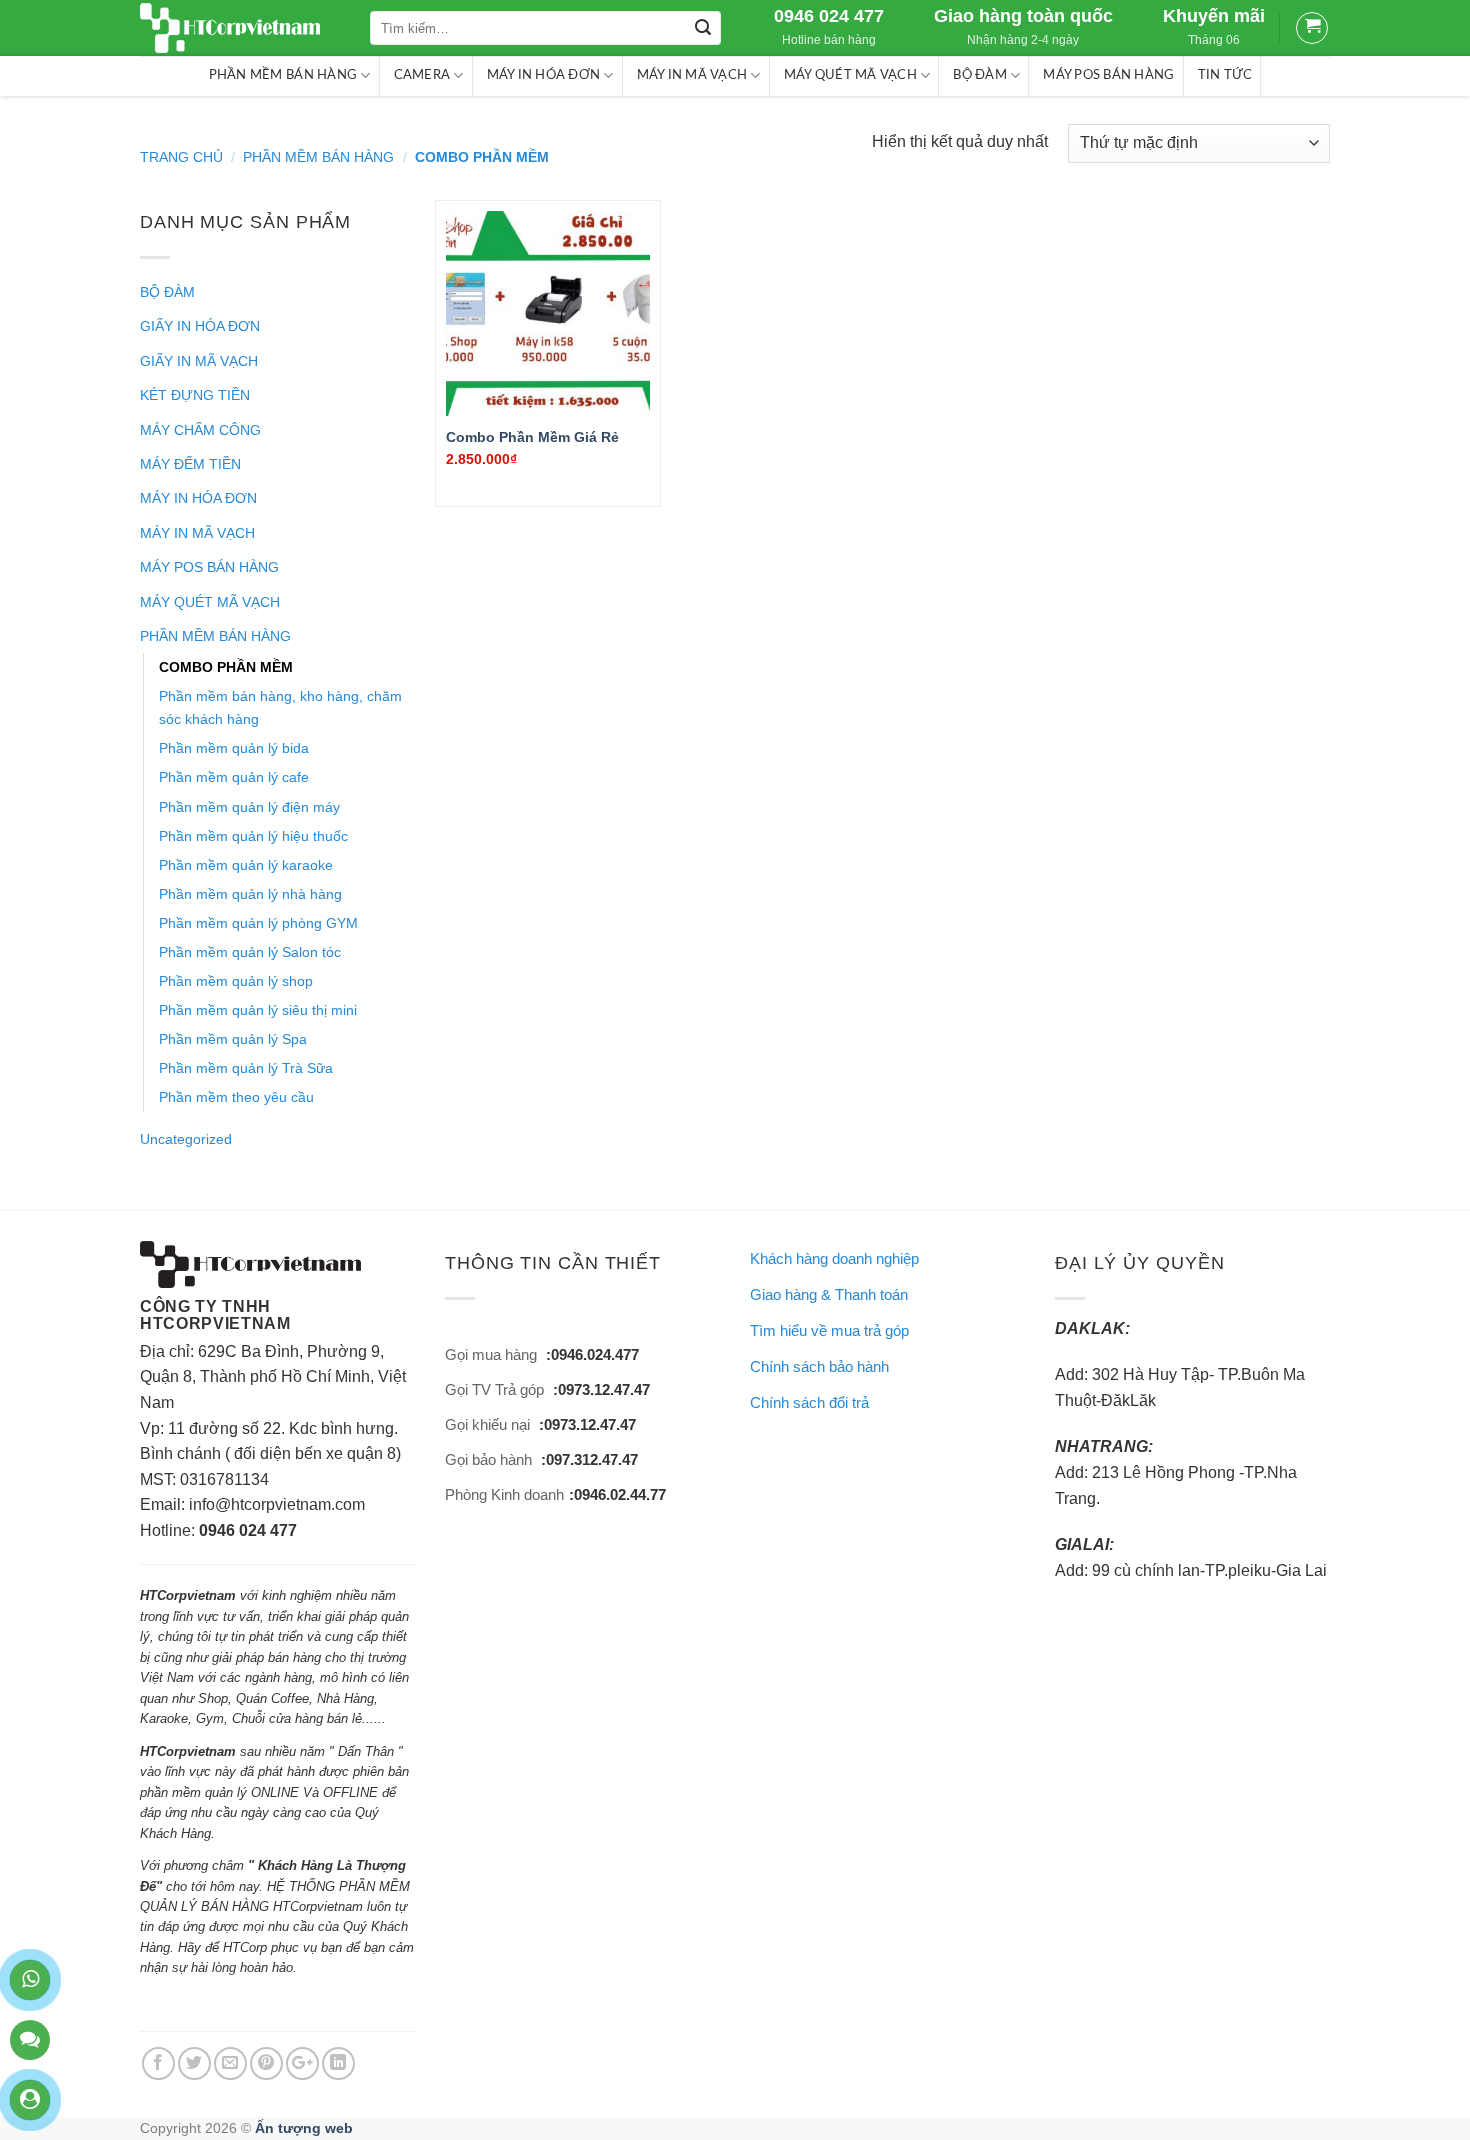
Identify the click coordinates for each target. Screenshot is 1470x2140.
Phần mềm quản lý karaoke (246, 865)
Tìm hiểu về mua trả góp (829, 1330)
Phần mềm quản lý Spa (233, 1039)
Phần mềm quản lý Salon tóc (250, 952)
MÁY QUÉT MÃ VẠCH (850, 75)
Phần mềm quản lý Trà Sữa (246, 1068)
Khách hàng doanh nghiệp (834, 1258)
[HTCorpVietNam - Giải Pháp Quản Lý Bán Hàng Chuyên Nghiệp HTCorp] (240, 28)
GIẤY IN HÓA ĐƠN (200, 326)
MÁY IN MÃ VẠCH (692, 75)
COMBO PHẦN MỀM (226, 667)
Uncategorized (186, 1139)
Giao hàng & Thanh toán (829, 1294)
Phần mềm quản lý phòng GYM (258, 923)
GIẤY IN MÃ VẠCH (199, 361)
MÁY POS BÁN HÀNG (1108, 75)
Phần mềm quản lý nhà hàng (250, 894)
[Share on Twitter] (194, 2063)
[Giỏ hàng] (1312, 28)
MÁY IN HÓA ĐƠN (544, 75)
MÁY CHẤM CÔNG (200, 430)
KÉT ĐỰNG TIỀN (195, 395)
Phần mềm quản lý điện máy (249, 807)
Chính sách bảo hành (819, 1366)
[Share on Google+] (302, 2063)
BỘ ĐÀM (980, 75)
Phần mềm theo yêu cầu (236, 1097)
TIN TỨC (1225, 75)
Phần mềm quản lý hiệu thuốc (253, 836)
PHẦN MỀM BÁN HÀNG (283, 75)
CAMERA (422, 75)
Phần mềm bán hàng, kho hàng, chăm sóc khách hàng (280, 707)
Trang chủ (181, 157)
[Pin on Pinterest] (266, 2063)
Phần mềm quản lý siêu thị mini (258, 1010)
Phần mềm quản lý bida (234, 748)
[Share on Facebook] (158, 2063)
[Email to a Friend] (230, 2063)
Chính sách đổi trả (809, 1402)
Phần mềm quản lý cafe (234, 777)
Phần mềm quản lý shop (236, 981)
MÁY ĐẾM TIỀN (190, 464)
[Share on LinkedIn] (338, 2063)
